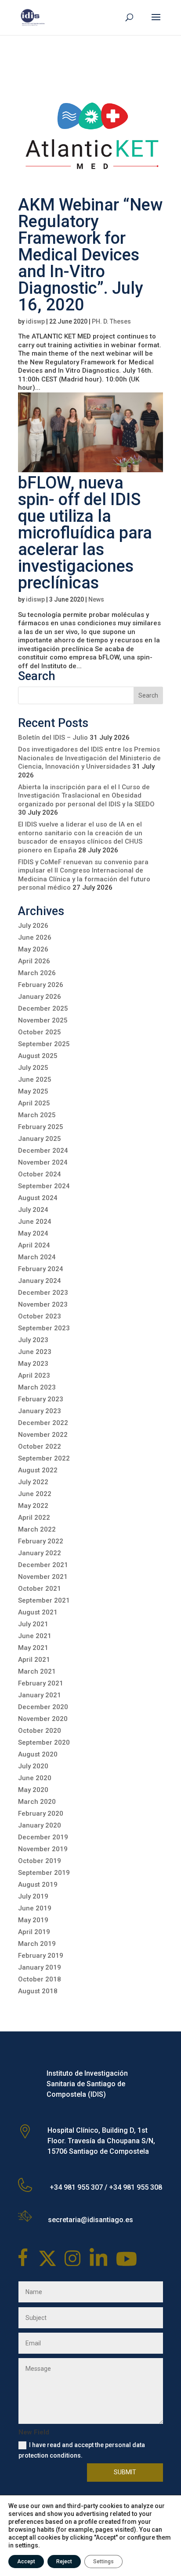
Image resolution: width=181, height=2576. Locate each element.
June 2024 (35, 1222)
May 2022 (33, 1506)
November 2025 (43, 1020)
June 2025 (35, 1080)
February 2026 (41, 985)
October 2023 (40, 1316)
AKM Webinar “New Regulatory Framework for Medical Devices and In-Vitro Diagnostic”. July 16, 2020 (90, 255)
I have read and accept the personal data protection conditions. (82, 2450)
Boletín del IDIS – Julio (53, 738)
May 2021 (33, 1648)
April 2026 (34, 961)
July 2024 (33, 1210)
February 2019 (41, 1956)
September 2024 (44, 1186)
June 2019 (35, 1908)
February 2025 (41, 1127)
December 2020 (43, 1707)
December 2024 (43, 1151)
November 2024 (43, 1162)
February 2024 (41, 1269)
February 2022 (41, 1541)
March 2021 (37, 1671)
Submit (125, 2472)
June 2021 (35, 1636)
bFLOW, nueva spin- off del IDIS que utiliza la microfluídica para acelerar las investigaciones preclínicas (85, 533)
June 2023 (35, 1352)
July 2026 (33, 926)
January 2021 (40, 1695)
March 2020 (37, 1802)
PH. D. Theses (111, 321)
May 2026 (33, 949)
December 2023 (43, 1293)
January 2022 (40, 1553)
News (96, 599)
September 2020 (44, 1742)
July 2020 (33, 1766)
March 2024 (37, 1257)
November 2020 (43, 1719)
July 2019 (33, 1896)
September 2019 (44, 1873)
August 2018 (38, 1991)
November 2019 (43, 1849)
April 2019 (34, 1932)
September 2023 (44, 1328)
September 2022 (44, 1458)
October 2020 (40, 1731)
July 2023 (33, 1340)
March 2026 (37, 973)
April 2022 (34, 1518)
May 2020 (33, 1790)
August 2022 (38, 1470)
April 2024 (34, 1245)
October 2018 (40, 1979)
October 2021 (40, 1589)
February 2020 (41, 1814)
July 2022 (33, 1482)
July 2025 (33, 1068)
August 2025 (38, 1056)
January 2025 (40, 1139)
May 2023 (33, 1364)
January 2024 (40, 1281)
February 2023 (41, 1399)
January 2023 (40, 1411)
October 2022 (40, 1447)
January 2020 (40, 1825)
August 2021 (38, 1612)
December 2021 (43, 1565)
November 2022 (43, 1435)
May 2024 (33, 1233)
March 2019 (37, 1944)
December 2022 (43, 1423)
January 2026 (40, 997)
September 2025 (44, 1044)
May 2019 (33, 1920)
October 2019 (40, 1861)
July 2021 (33, 1624)
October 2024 (40, 1174)
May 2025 (33, 1091)
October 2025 (40, 1032)
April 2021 (34, 1660)
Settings (103, 2562)
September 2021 (44, 1600)
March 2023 (37, 1387)
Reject (64, 2562)
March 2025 (37, 1115)
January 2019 (40, 1967)
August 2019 (38, 1885)
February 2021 (41, 1683)
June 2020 (35, 1778)
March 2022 (37, 1529)
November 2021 (43, 1577)
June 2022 (35, 1494)
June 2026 (35, 937)
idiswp (35, 321)
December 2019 (43, 1837)
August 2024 (38, 1198)
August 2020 (38, 1754)
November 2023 (43, 1304)
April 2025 (34, 1103)
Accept (26, 2562)
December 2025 (43, 1008)
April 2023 (34, 1375)
